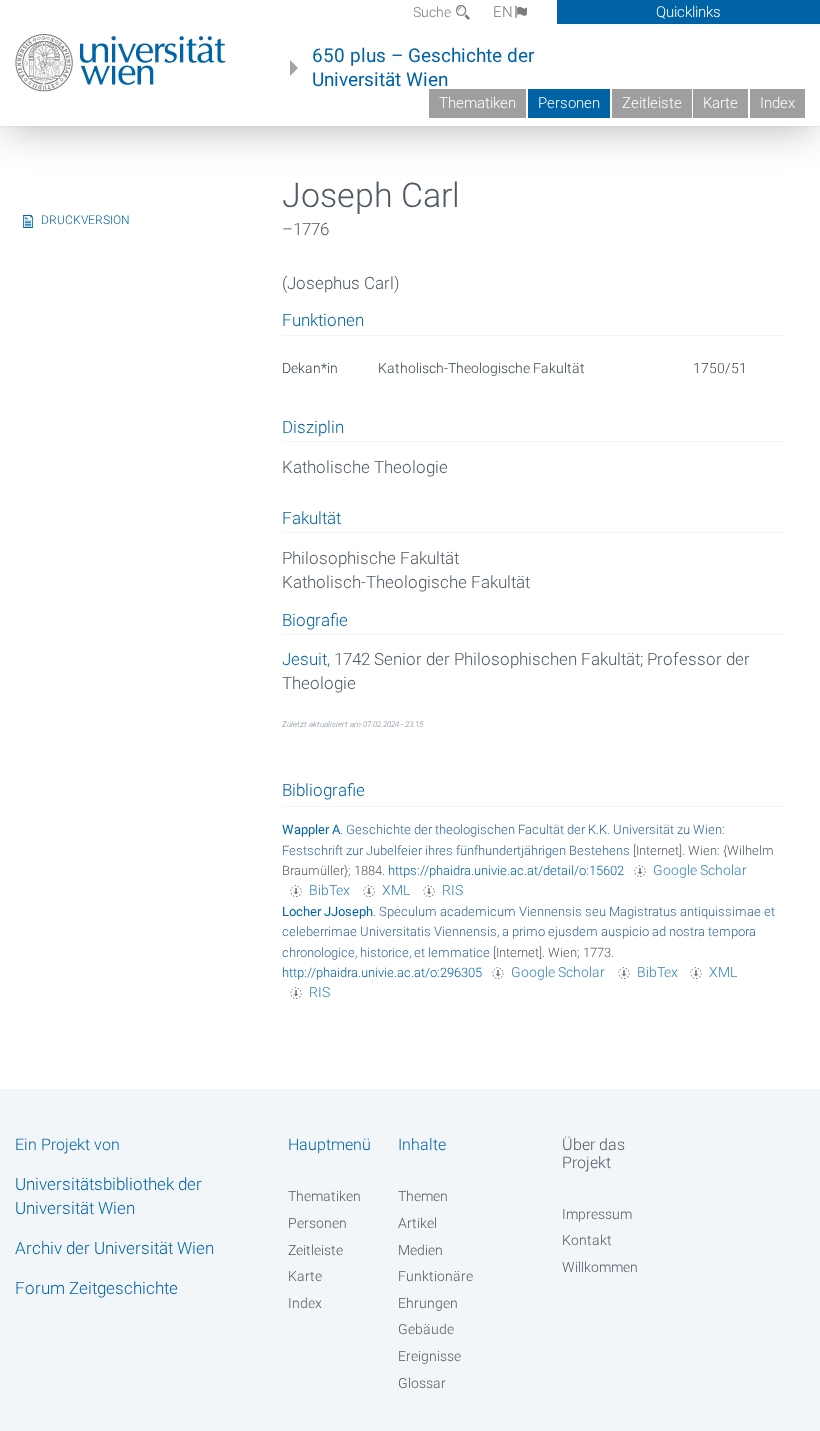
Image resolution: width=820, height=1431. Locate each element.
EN (503, 12)
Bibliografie (323, 790)
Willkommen (600, 1267)
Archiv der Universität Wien (114, 1248)
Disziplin (313, 428)
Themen (423, 1196)
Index (777, 103)
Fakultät (311, 519)
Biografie (315, 621)
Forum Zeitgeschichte (96, 1288)
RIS (452, 890)
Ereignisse (429, 1356)
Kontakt (587, 1240)
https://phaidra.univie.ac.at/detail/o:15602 (506, 870)
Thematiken (477, 103)
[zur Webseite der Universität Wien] (120, 63)
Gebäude (426, 1329)
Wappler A (311, 829)
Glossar (422, 1383)
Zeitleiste (652, 103)
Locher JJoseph (327, 911)
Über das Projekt (593, 1153)
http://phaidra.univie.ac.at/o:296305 (382, 972)
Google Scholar (700, 870)
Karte (720, 103)
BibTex (329, 890)
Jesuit (304, 659)
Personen (569, 103)
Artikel (417, 1223)
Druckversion (85, 220)
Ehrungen (428, 1303)
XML (396, 890)
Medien (420, 1250)
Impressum (597, 1214)
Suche (433, 12)
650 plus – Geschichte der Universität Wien (423, 68)
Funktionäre (435, 1276)
